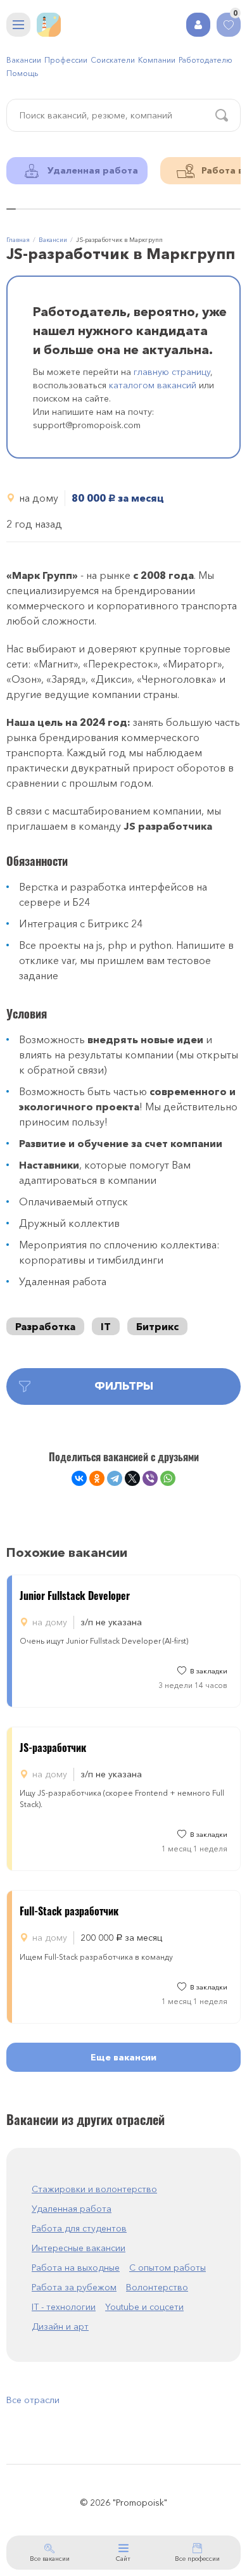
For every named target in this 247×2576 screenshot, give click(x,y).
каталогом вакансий (153, 385)
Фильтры (124, 1386)
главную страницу (172, 372)
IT (106, 1326)
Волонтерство (157, 2287)
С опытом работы (168, 2268)
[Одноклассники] (97, 1478)
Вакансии (24, 60)
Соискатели (113, 60)
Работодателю (206, 60)
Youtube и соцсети (144, 2307)
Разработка (45, 1326)
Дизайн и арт (60, 2326)
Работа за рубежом (74, 2287)
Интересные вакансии (79, 2248)
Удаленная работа (72, 2209)
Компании (157, 60)
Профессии (66, 60)
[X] (132, 1478)
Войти (198, 25)
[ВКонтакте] (79, 1478)
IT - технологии (64, 2307)
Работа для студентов (79, 2228)
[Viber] (150, 1478)
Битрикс (157, 1326)
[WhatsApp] (168, 1478)
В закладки (209, 1671)
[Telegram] (115, 1478)
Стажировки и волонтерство (94, 2189)
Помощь (22, 73)
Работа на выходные (76, 2268)
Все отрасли (33, 2400)
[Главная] (49, 25)
